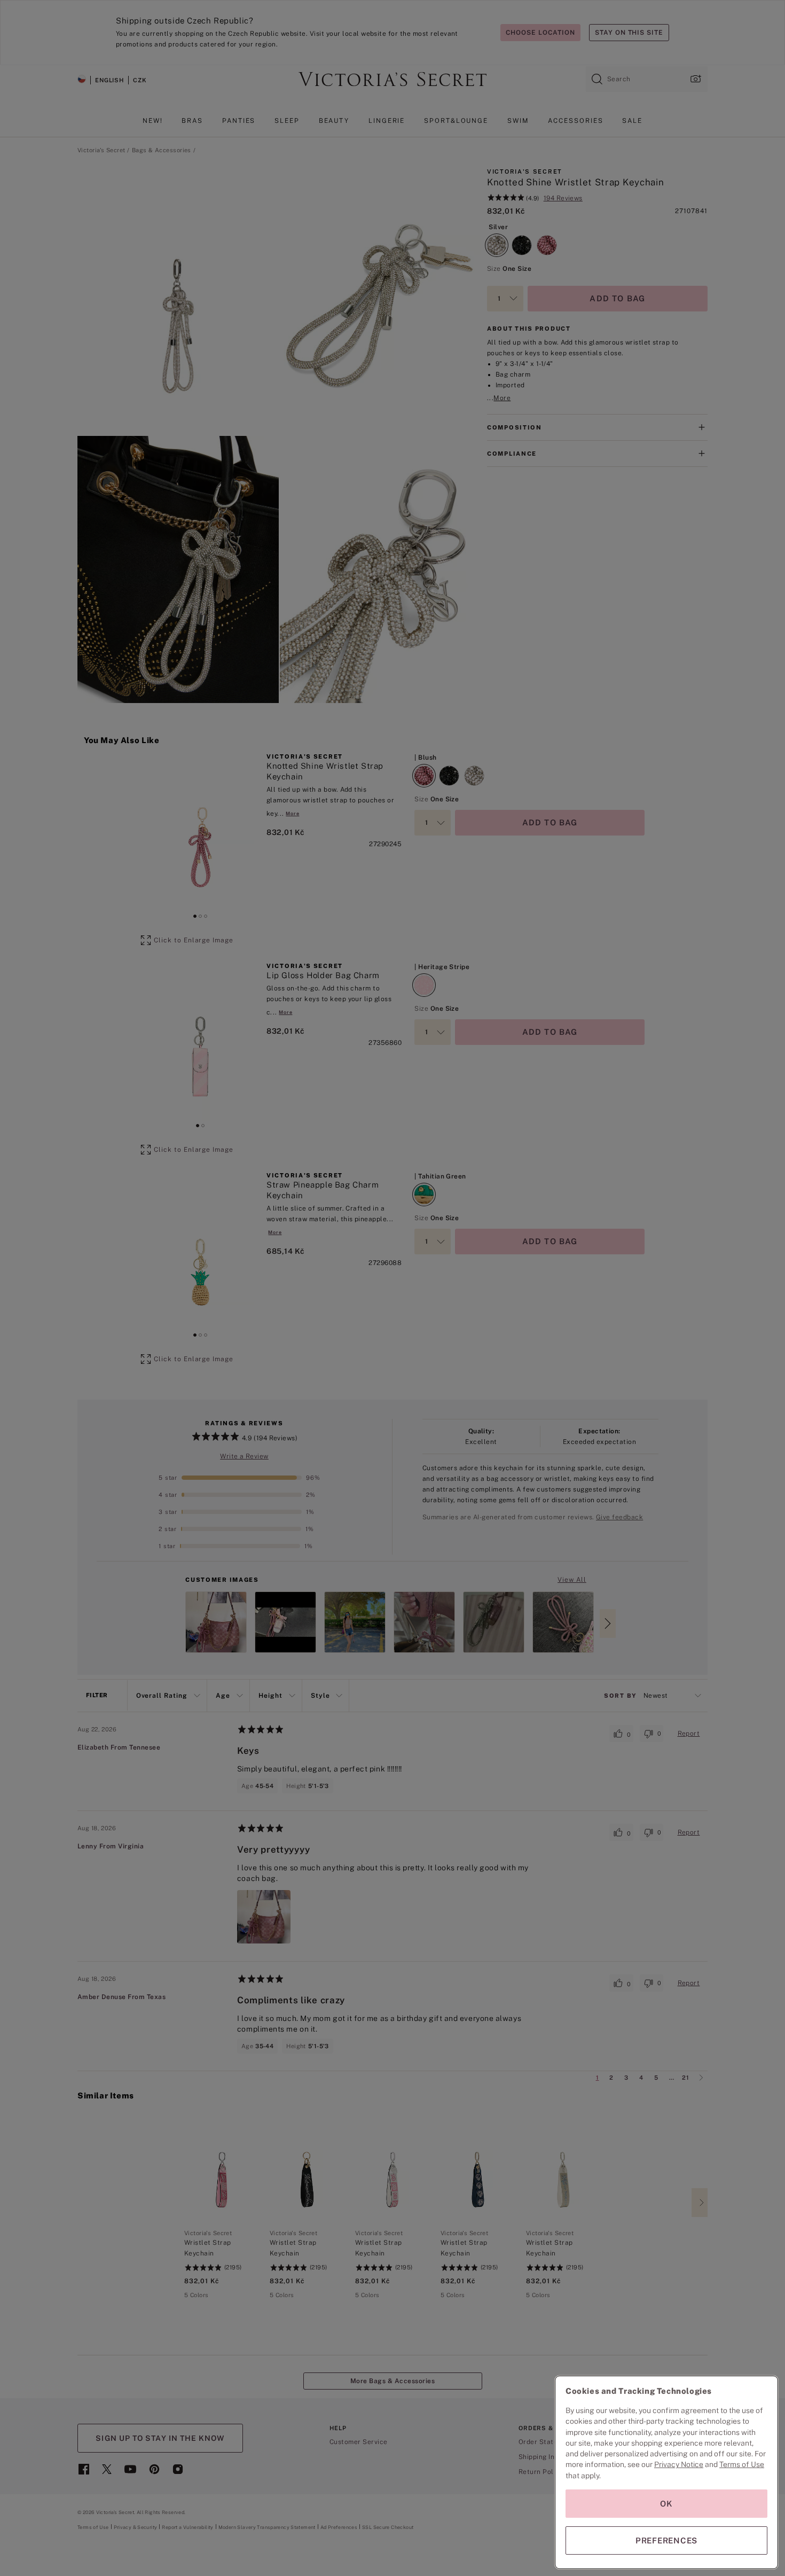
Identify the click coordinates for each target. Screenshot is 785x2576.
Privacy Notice (679, 2464)
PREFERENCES (666, 2540)
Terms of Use (742, 2464)
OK (666, 2504)
